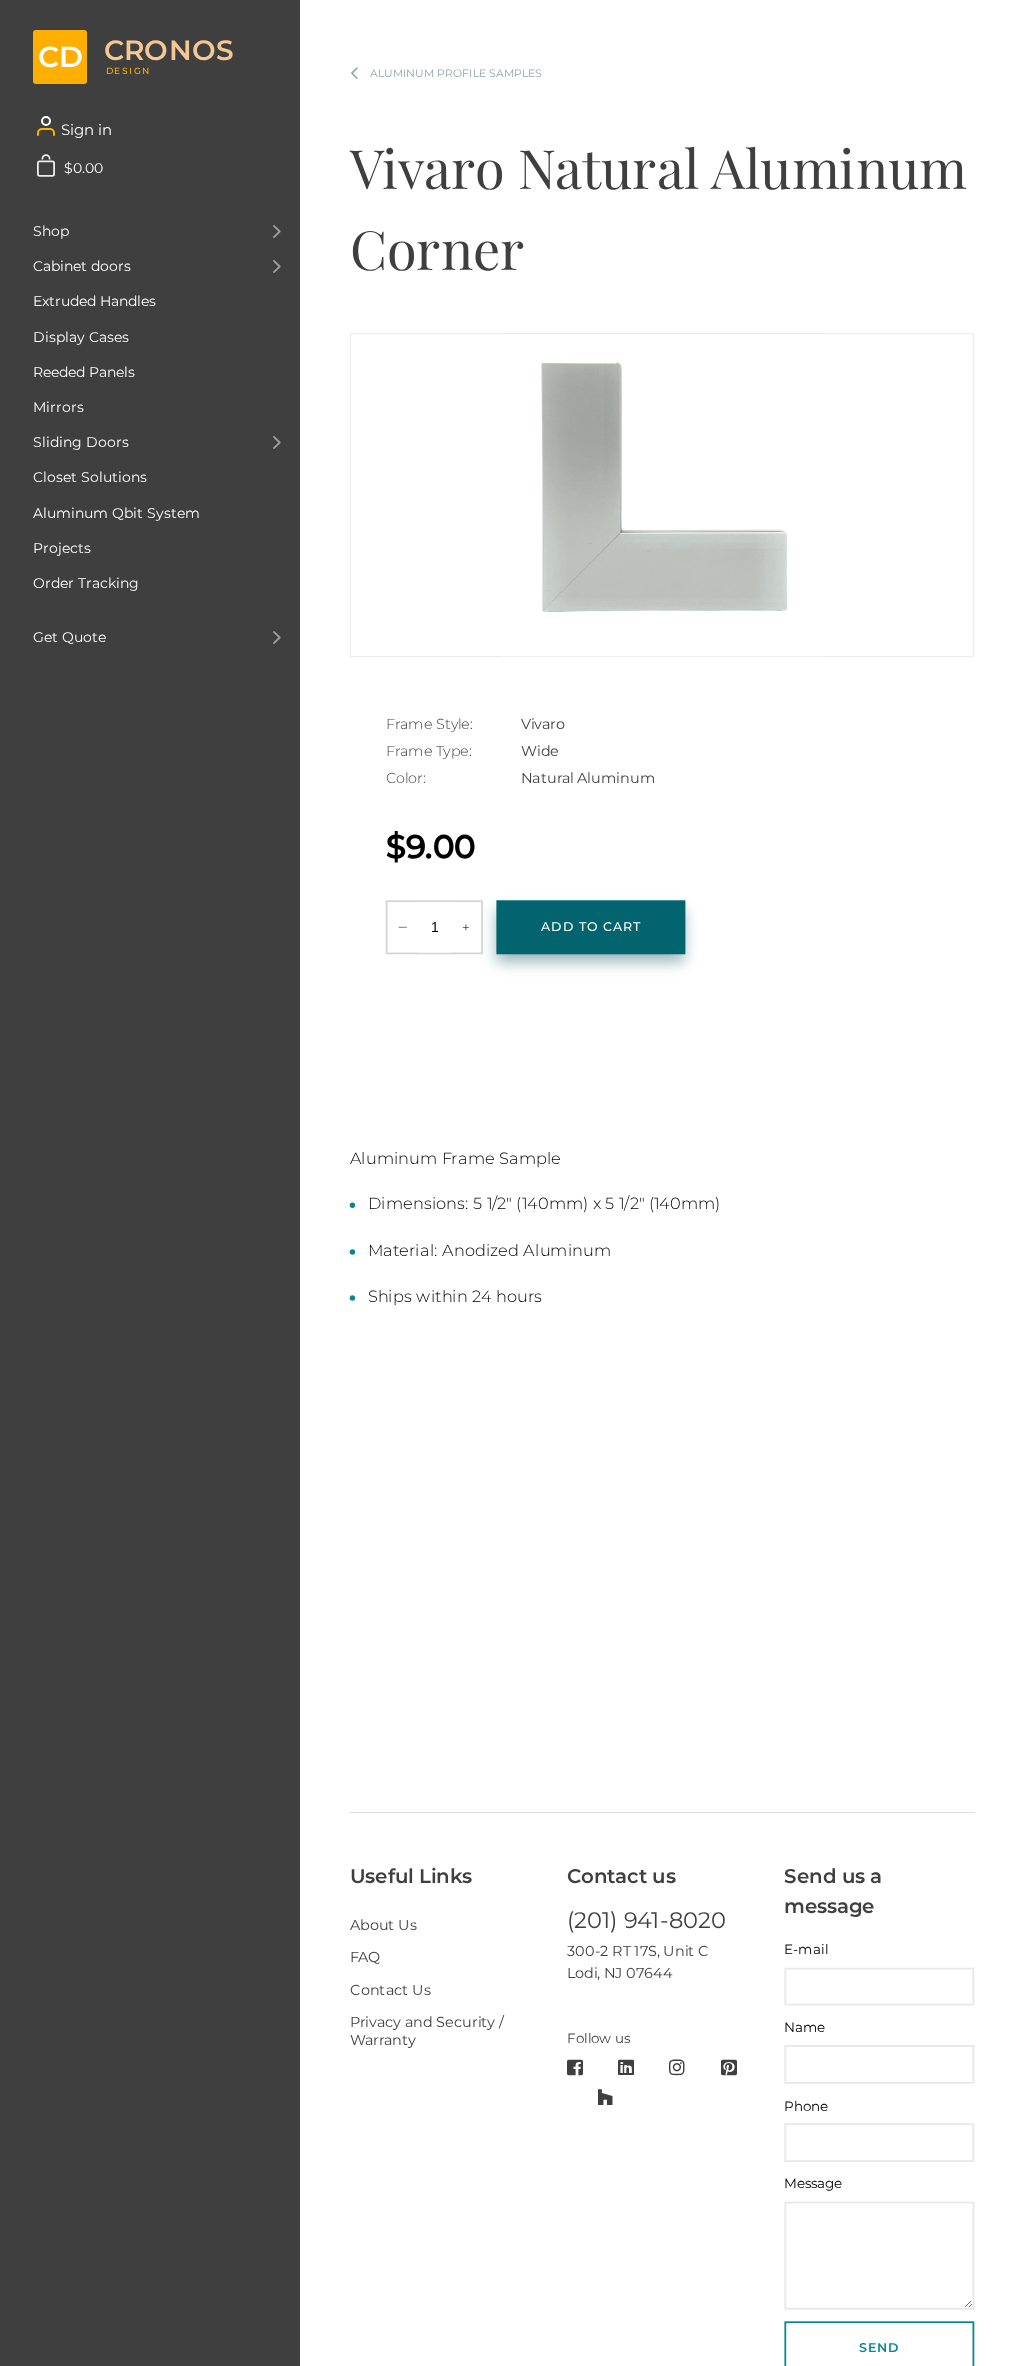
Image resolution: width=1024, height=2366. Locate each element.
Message (813, 2183)
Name (804, 2027)
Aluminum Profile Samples (456, 73)
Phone (806, 2105)
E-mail (806, 1949)
